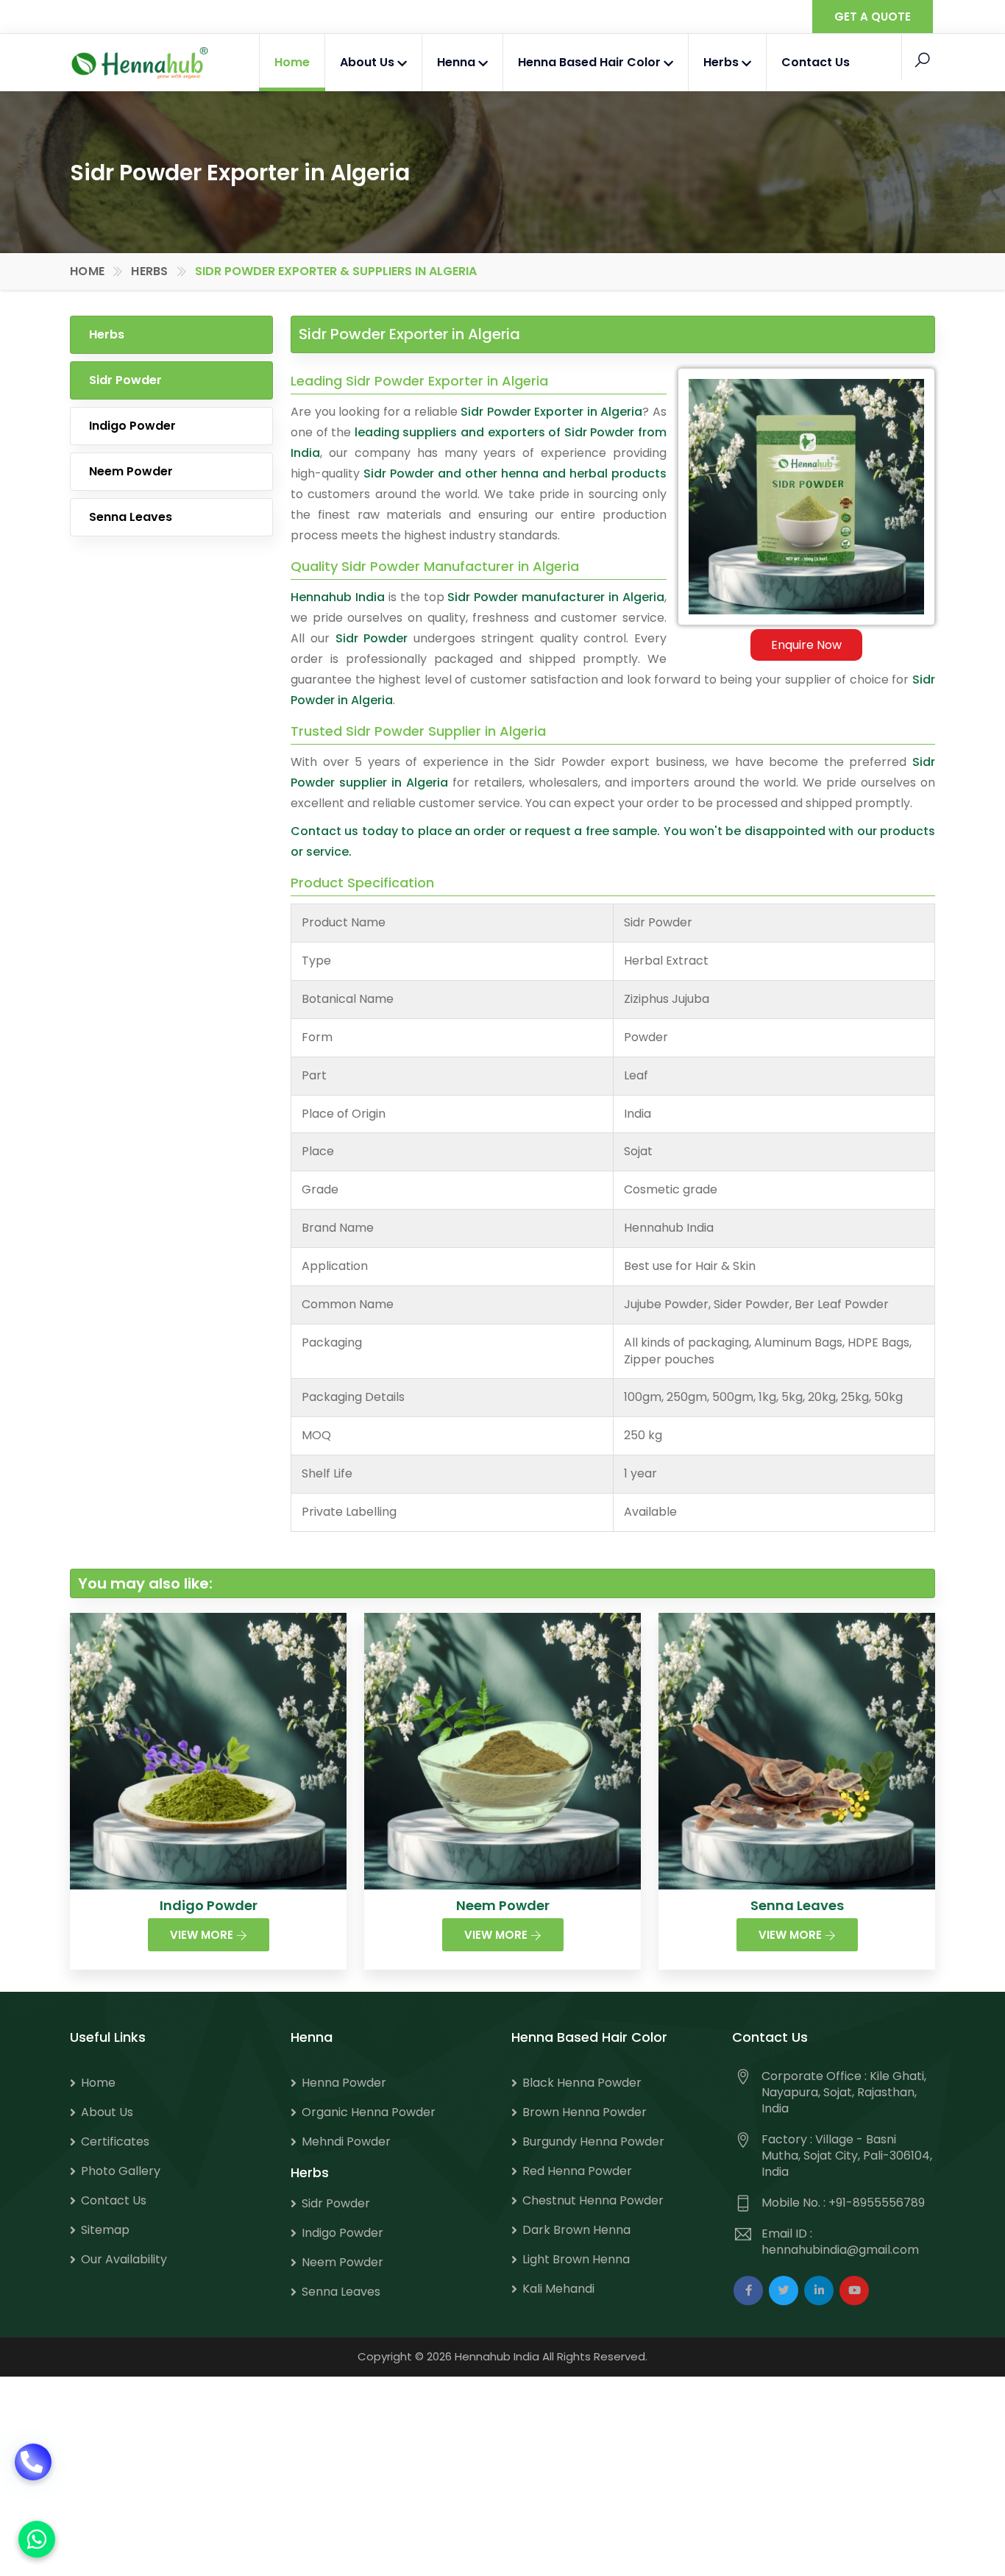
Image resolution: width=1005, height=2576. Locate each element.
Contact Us (816, 62)
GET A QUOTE (873, 17)
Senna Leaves (131, 517)
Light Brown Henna (576, 2259)
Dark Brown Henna (576, 2230)
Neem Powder (131, 471)
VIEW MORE (203, 1935)
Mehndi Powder (346, 2142)
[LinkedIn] (819, 2291)
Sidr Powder (125, 380)
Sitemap (105, 2230)
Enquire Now (806, 645)
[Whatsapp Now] (37, 2539)
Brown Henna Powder (585, 2112)
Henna (458, 62)
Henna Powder (344, 2083)
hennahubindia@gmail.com (840, 2250)
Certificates (115, 2142)
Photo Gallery (121, 2171)
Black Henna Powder (582, 2083)
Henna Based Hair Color (591, 62)
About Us (369, 62)
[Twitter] (784, 2291)
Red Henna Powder (577, 2171)
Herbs (722, 62)
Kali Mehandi (558, 2289)
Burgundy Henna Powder (593, 2142)
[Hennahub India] (140, 63)
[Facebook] (748, 2291)
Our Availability (124, 2259)
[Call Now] (33, 2481)
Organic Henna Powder (369, 2112)
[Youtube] (854, 2291)
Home (292, 62)
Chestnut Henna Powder (593, 2200)
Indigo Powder (132, 426)
